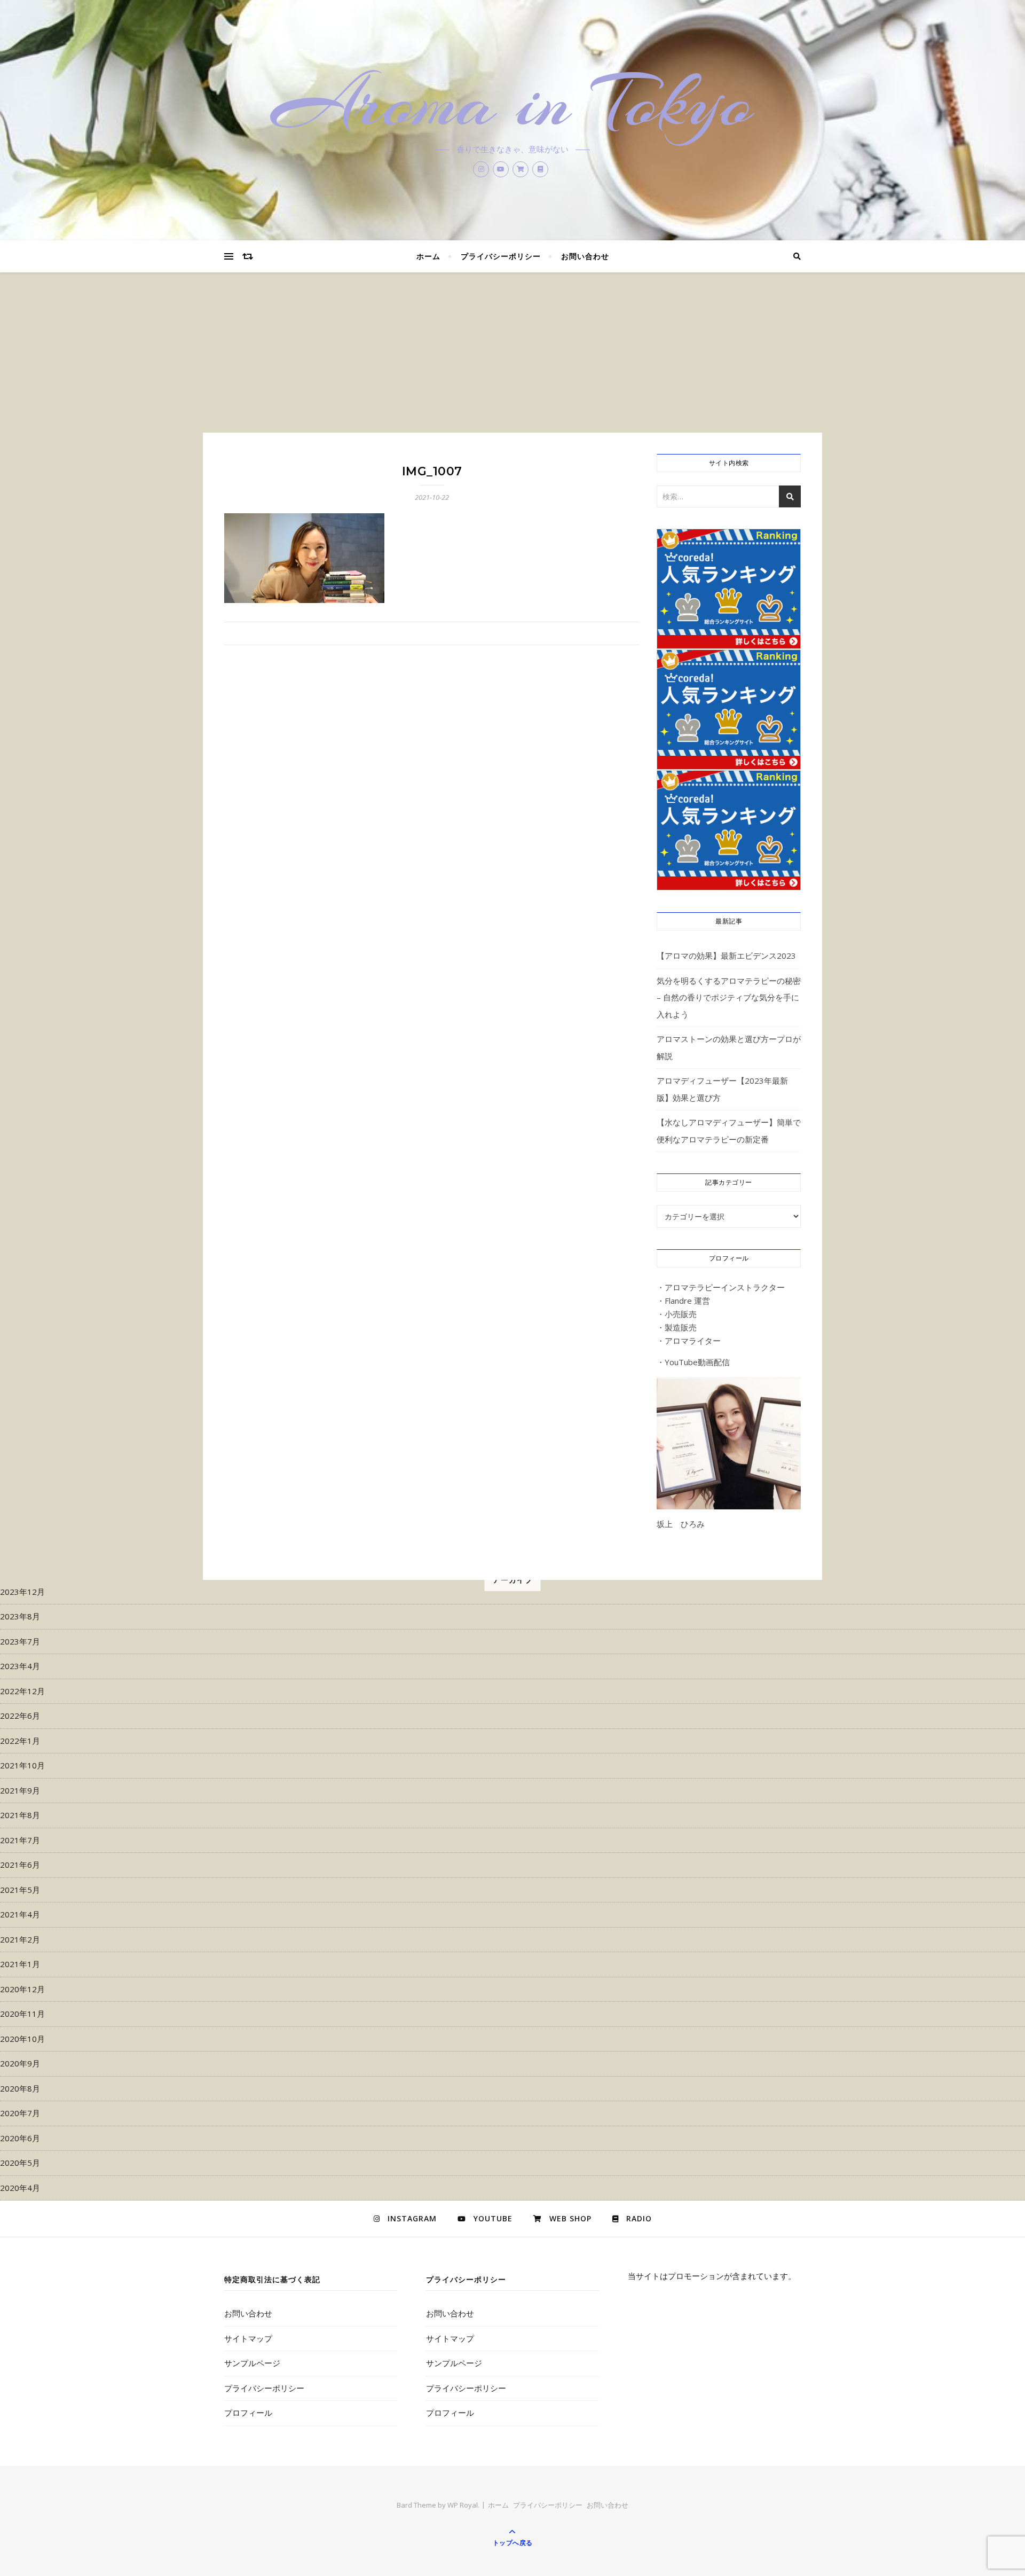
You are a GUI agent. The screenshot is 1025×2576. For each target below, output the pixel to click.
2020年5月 (20, 2163)
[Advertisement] (512, 353)
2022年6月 (20, 1716)
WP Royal (463, 2505)
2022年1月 (20, 1741)
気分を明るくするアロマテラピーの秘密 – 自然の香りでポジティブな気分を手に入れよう (729, 997)
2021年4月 (20, 1914)
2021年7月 (20, 1840)
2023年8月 (20, 1616)
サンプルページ (252, 2363)
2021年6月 (20, 1865)
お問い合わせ (585, 256)
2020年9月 (20, 2063)
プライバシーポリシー (501, 256)
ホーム (428, 256)
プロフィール (248, 2413)
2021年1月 (20, 1964)
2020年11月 (22, 2014)
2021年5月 (20, 1890)
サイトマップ (248, 2338)
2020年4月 (20, 2188)
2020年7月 (20, 2113)
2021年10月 (22, 1765)
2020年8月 (20, 2088)
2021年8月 (20, 1815)
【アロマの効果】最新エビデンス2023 (726, 956)
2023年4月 (20, 1666)
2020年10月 (22, 2039)
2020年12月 (22, 1989)
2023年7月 (20, 1641)
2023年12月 (22, 1592)
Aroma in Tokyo (513, 103)
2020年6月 (20, 2138)
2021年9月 (20, 1790)
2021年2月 (20, 1939)
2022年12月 (22, 1691)
